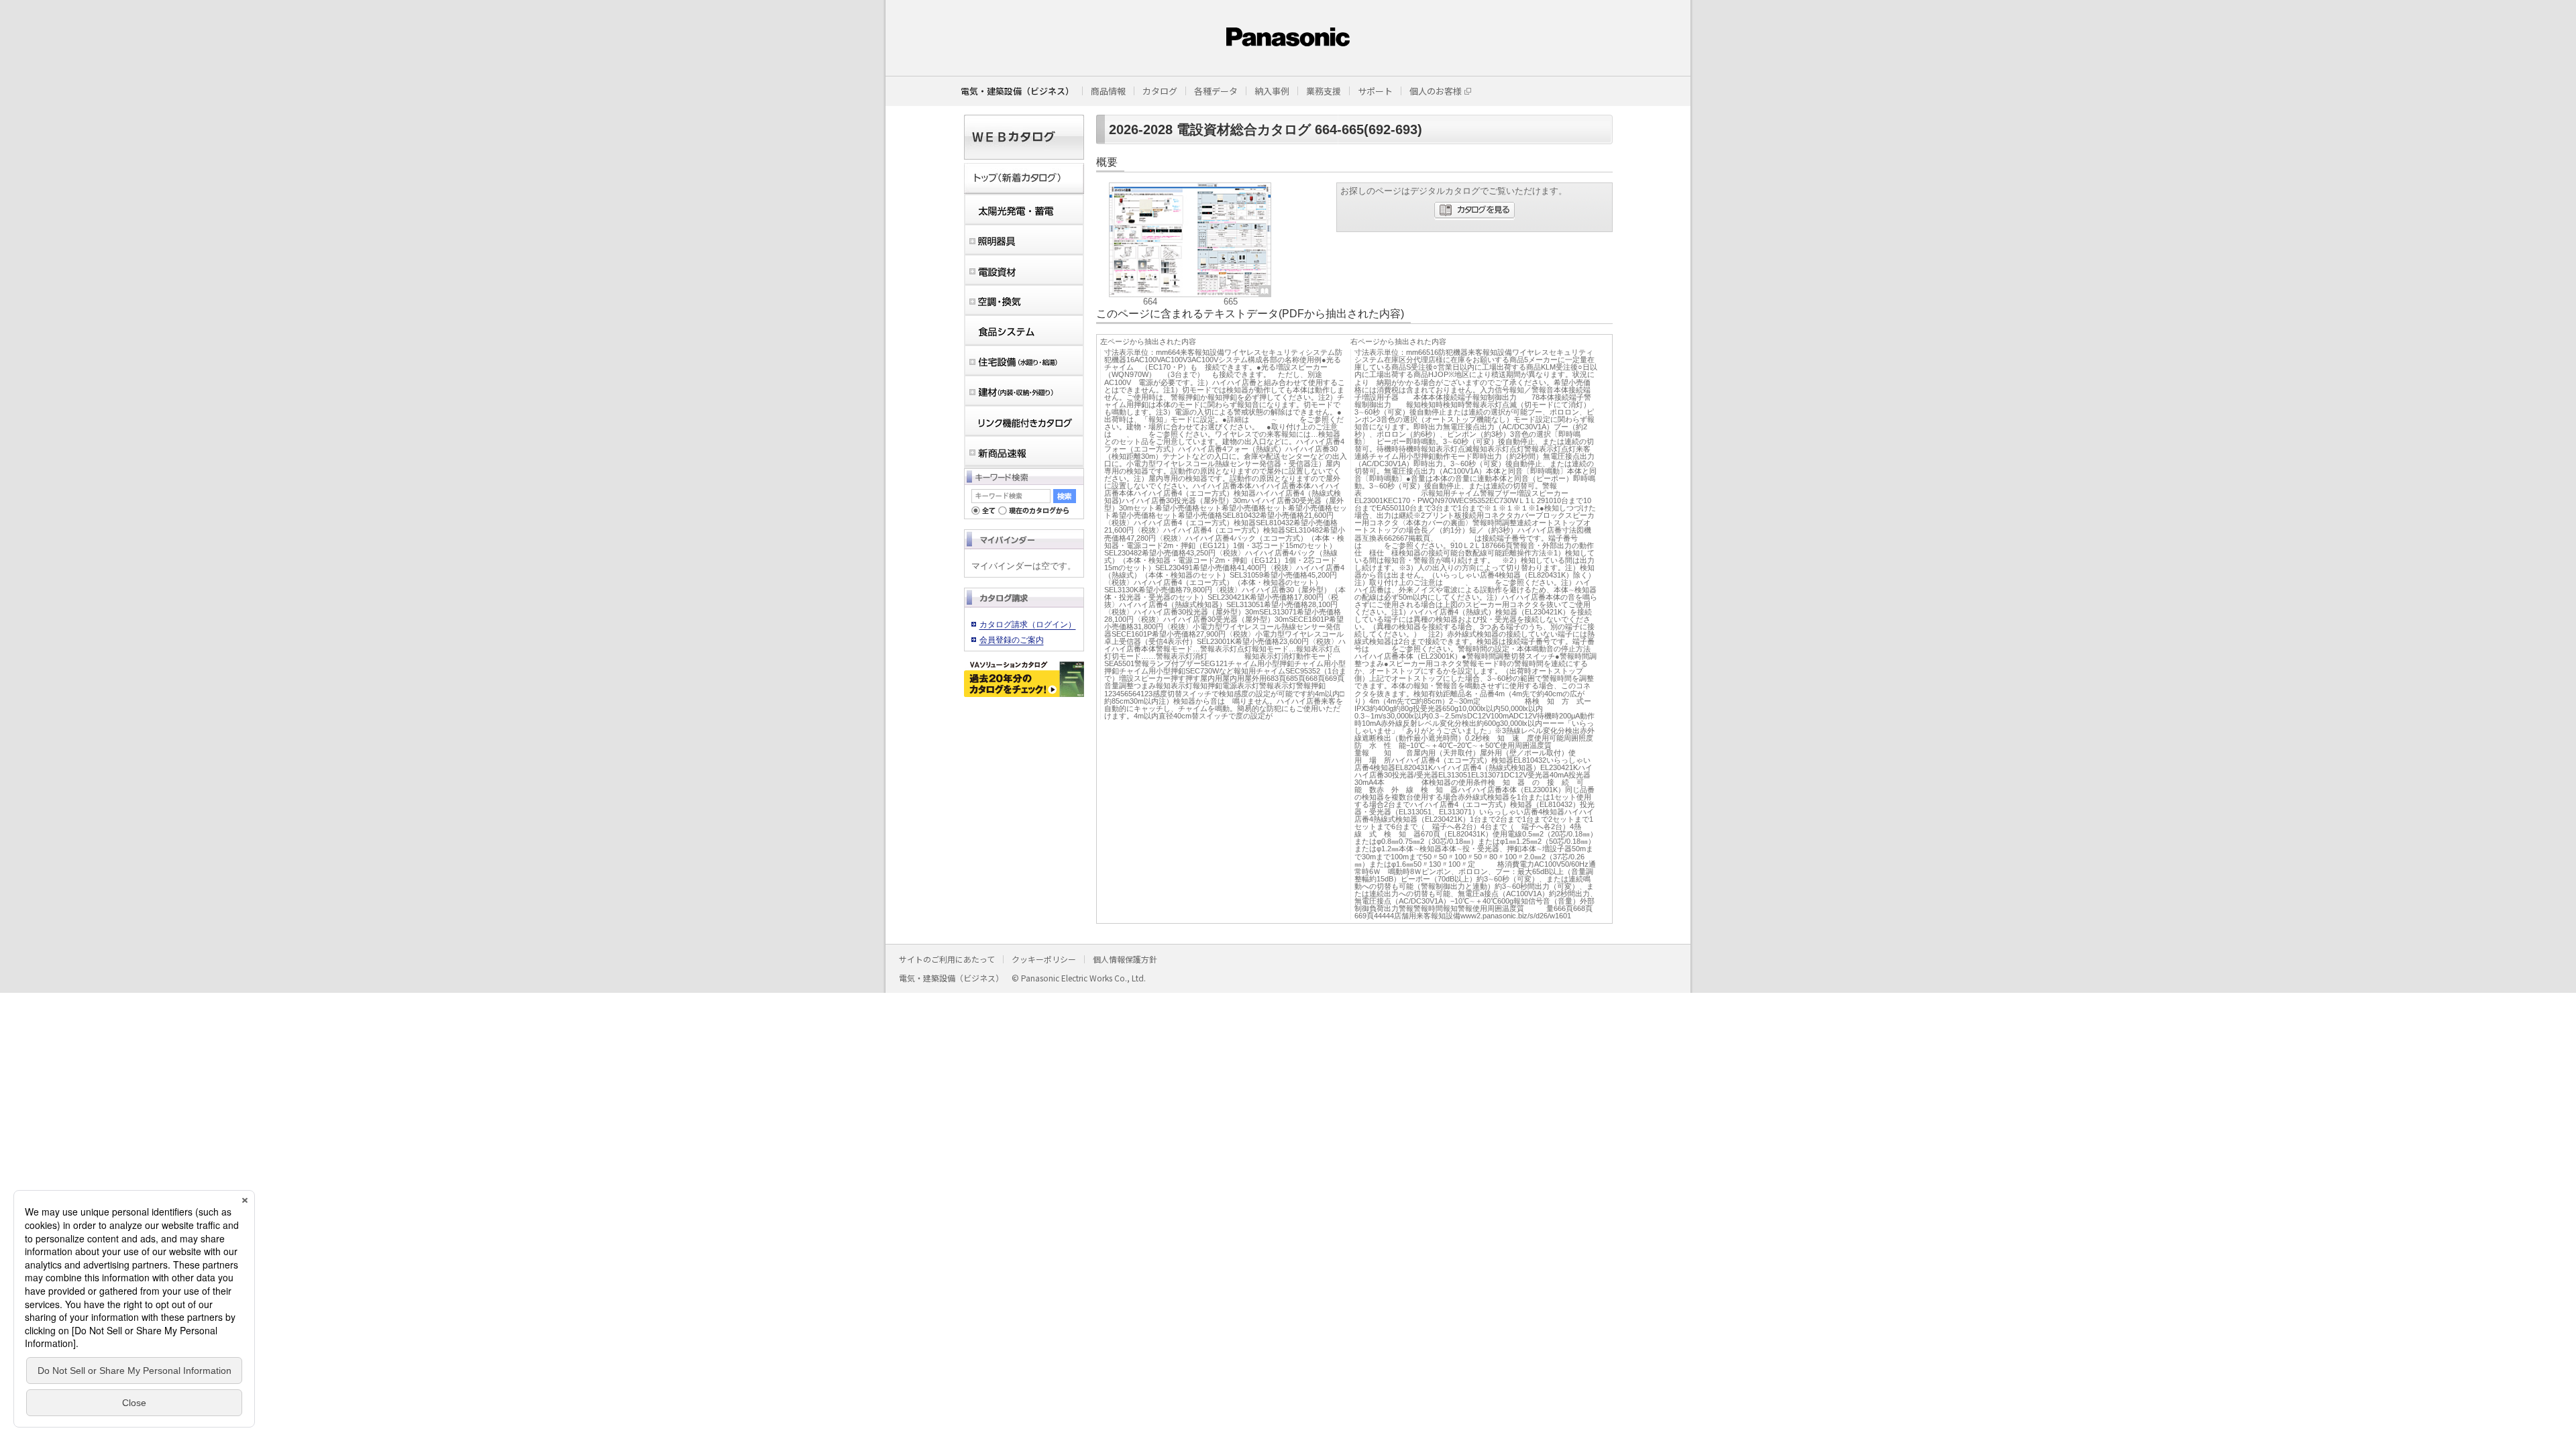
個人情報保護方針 (1125, 959)
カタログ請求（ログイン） (1028, 625)
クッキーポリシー (1044, 959)
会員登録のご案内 (1012, 640)
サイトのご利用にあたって (947, 959)
